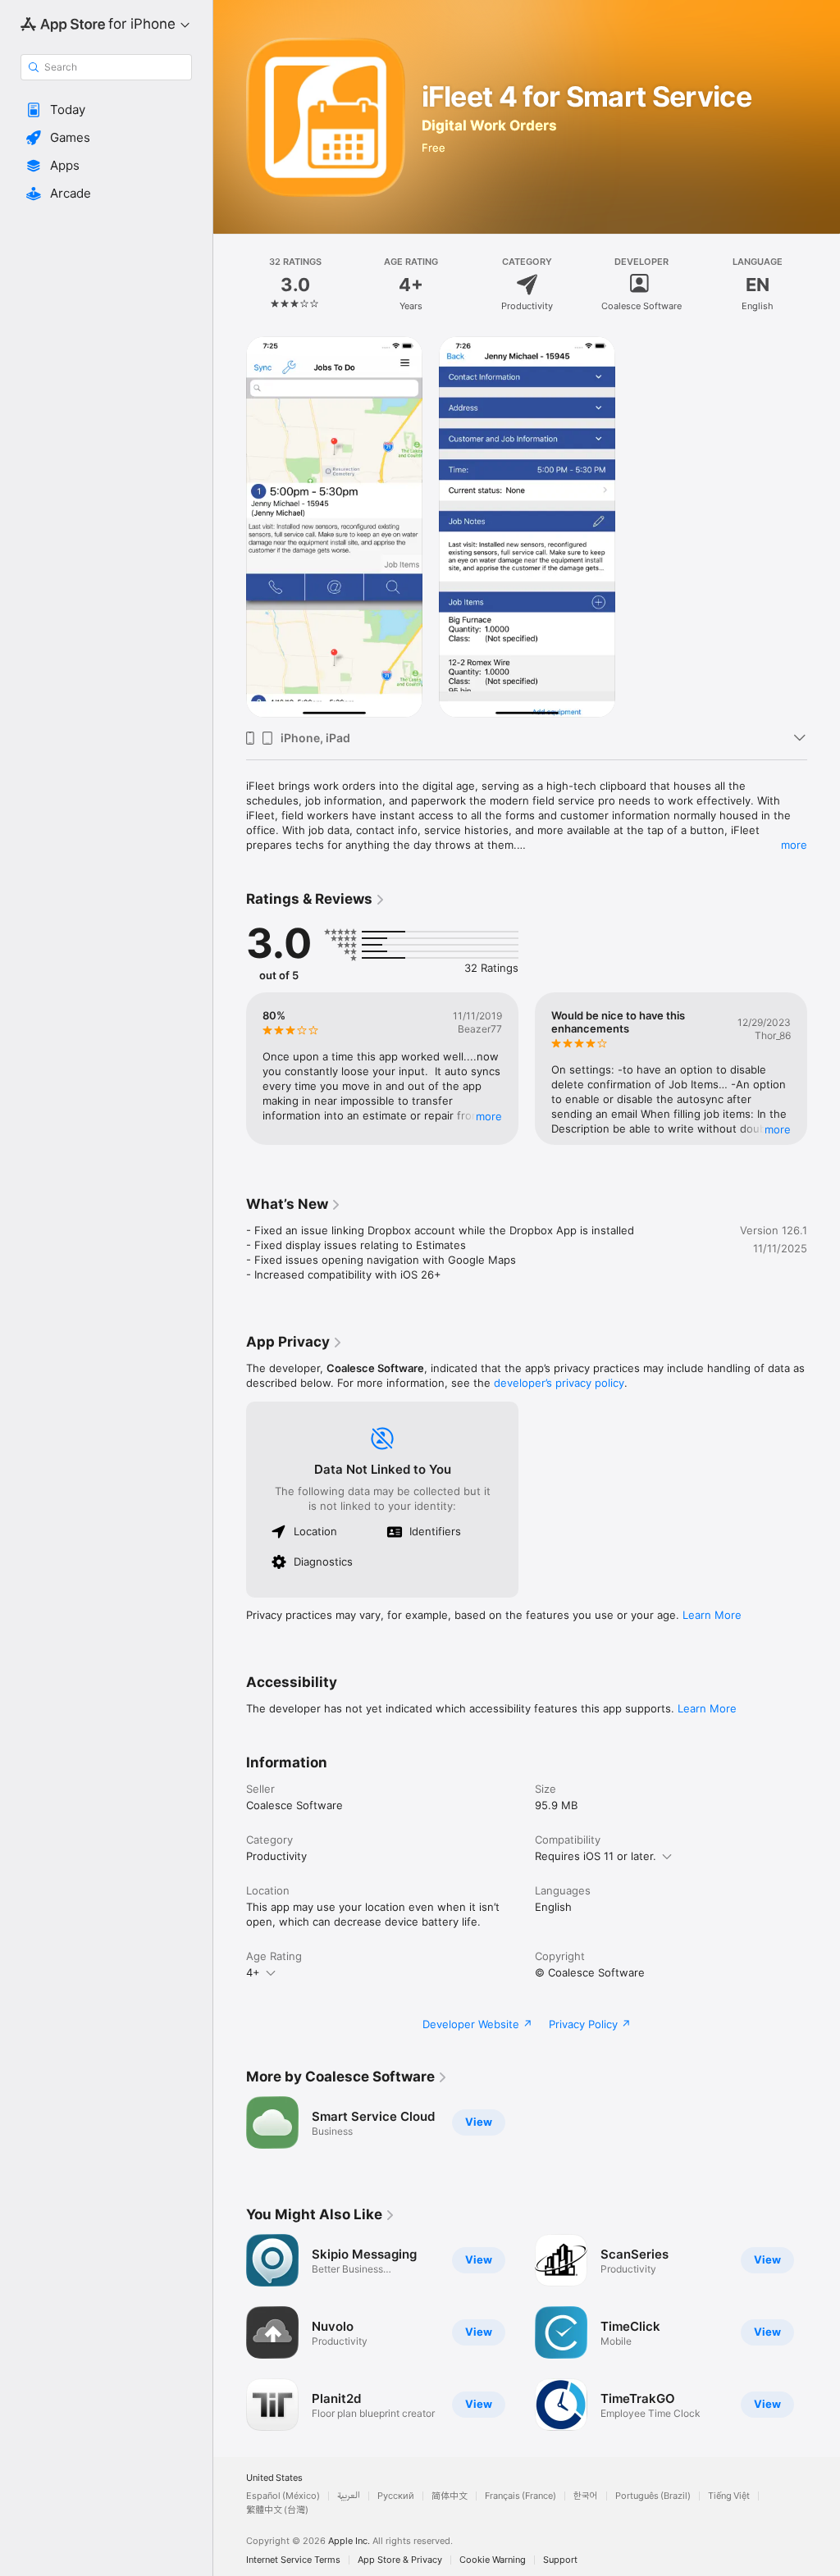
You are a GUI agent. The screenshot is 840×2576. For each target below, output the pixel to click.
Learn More (712, 1615)
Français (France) (520, 2496)
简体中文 (450, 2496)
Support (560, 2560)
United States (274, 2478)
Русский (396, 2496)
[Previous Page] (230, 285)
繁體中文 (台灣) (277, 2510)
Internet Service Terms (293, 2560)
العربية (349, 2496)
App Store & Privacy (400, 2560)
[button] (106, 110)
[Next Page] (824, 285)
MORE (489, 1116)
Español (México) (283, 2496)
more (794, 845)
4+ (253, 1972)
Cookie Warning (493, 2560)
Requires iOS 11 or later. (596, 1856)
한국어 (586, 2496)
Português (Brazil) (653, 2496)
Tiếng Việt (729, 2496)
